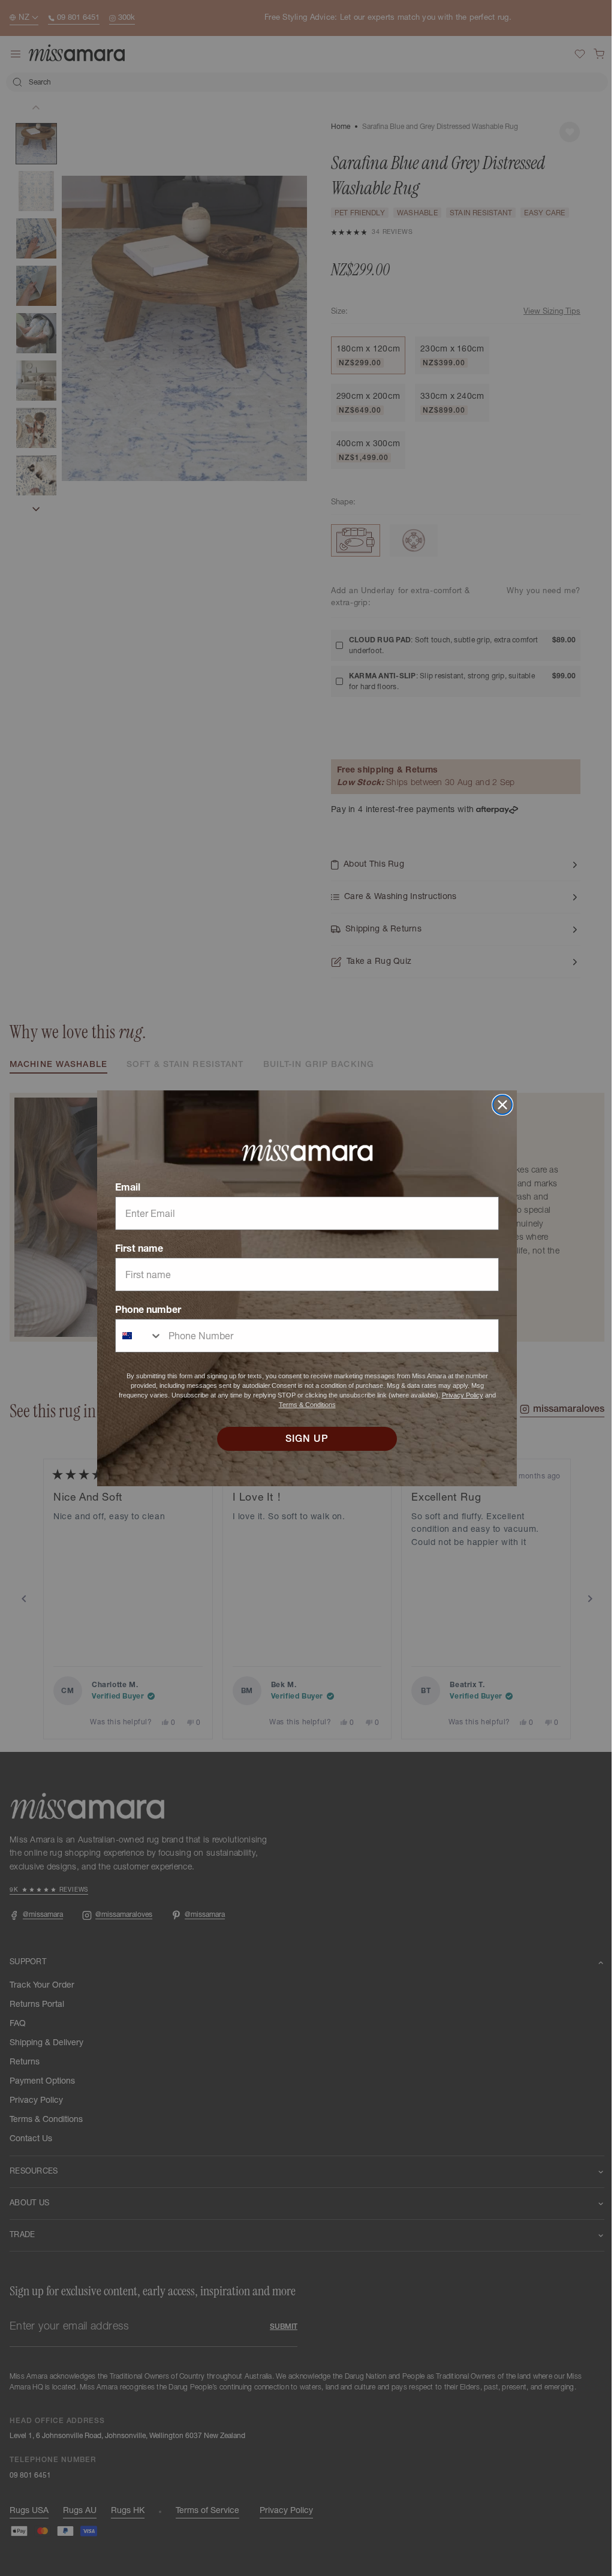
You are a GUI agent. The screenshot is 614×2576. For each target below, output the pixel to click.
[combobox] (135, 1336)
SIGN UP (303, 1439)
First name (135, 1248)
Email (124, 1187)
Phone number (144, 1309)
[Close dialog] (498, 1105)
